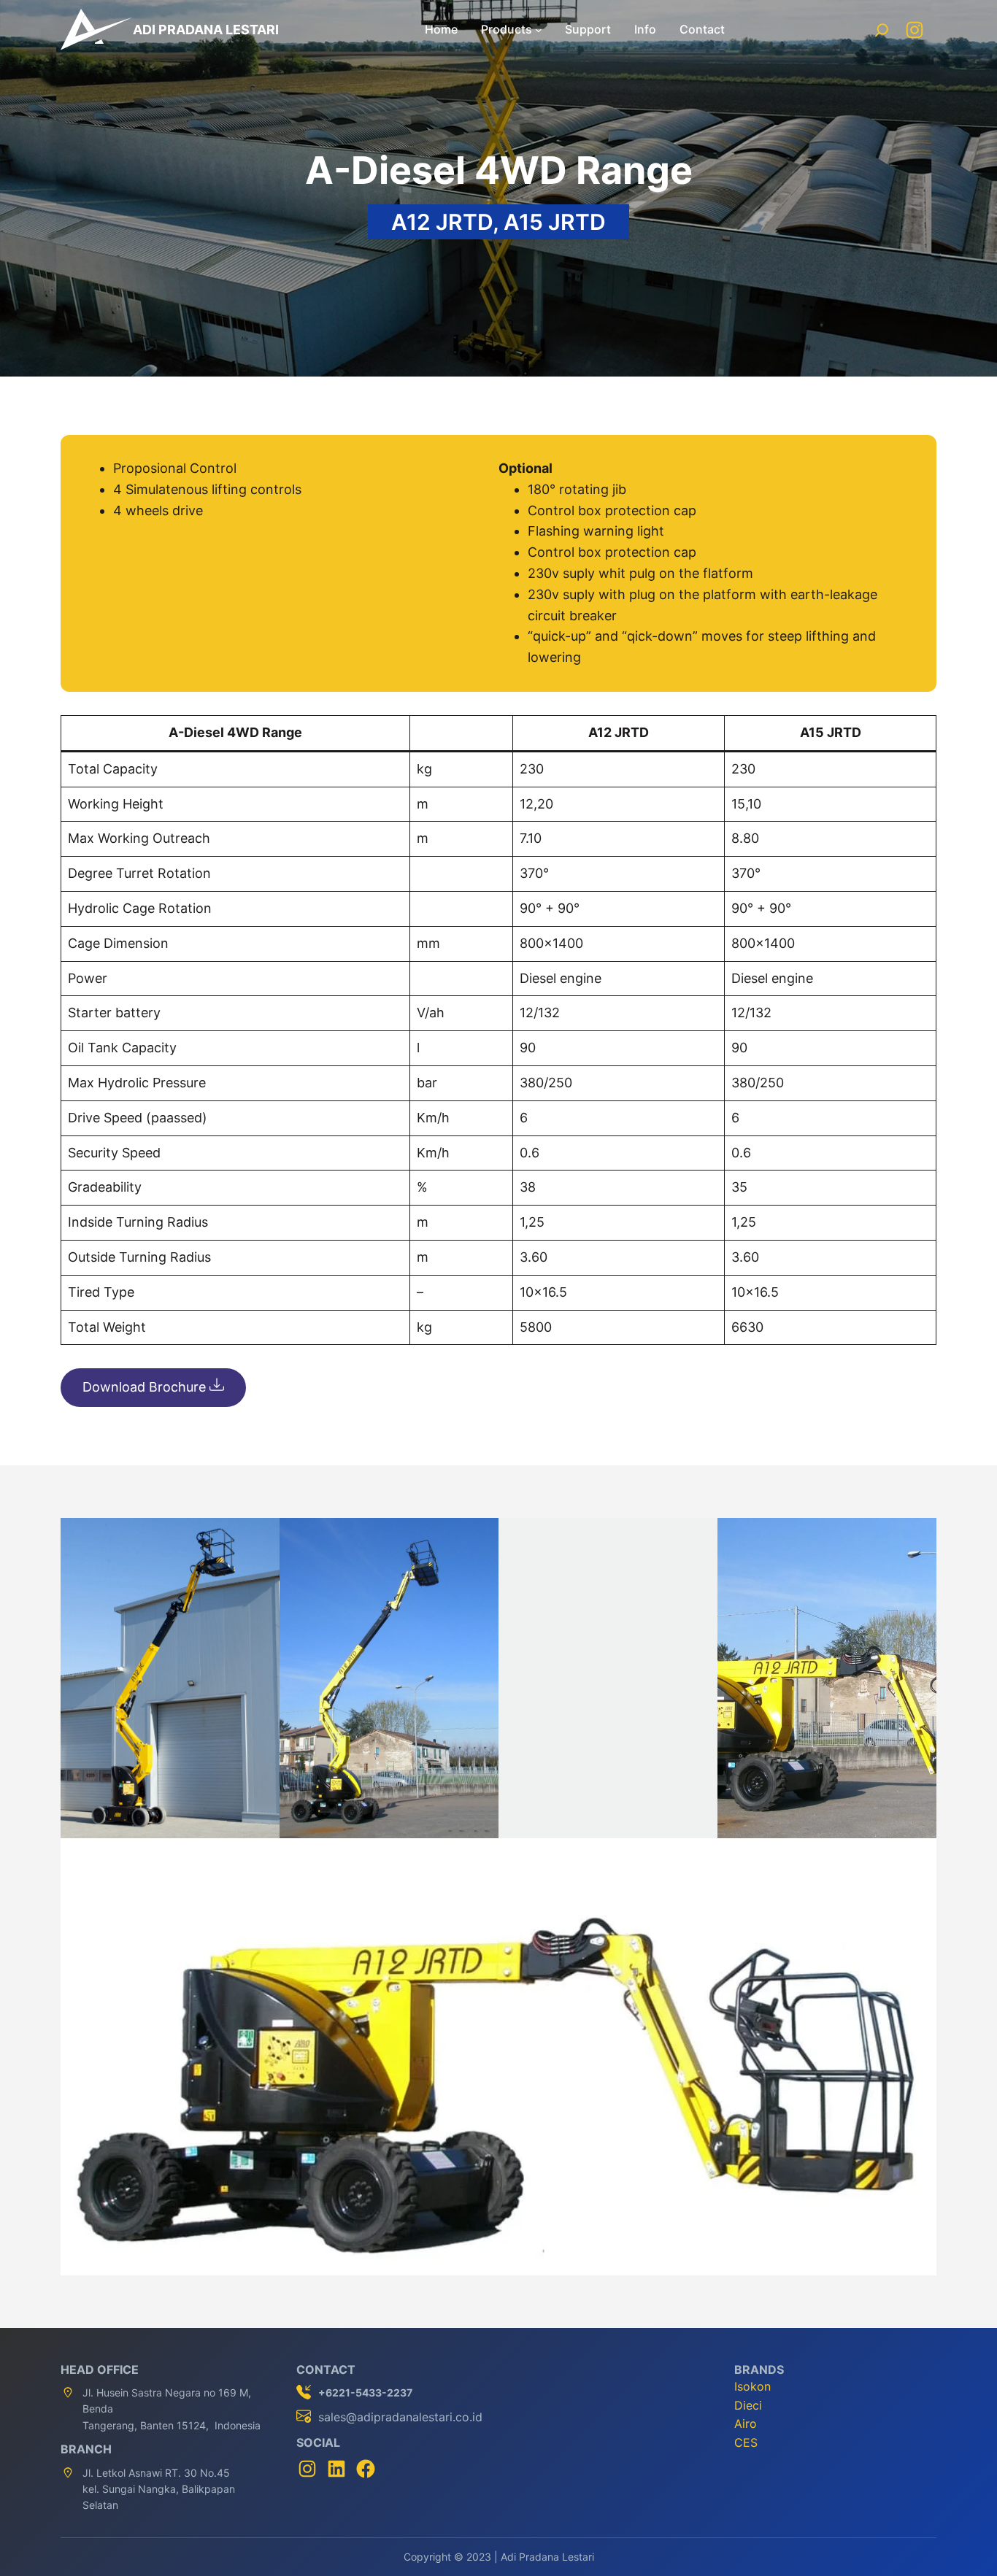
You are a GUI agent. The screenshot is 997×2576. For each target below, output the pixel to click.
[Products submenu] (539, 30)
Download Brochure (146, 1387)
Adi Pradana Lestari (206, 30)
